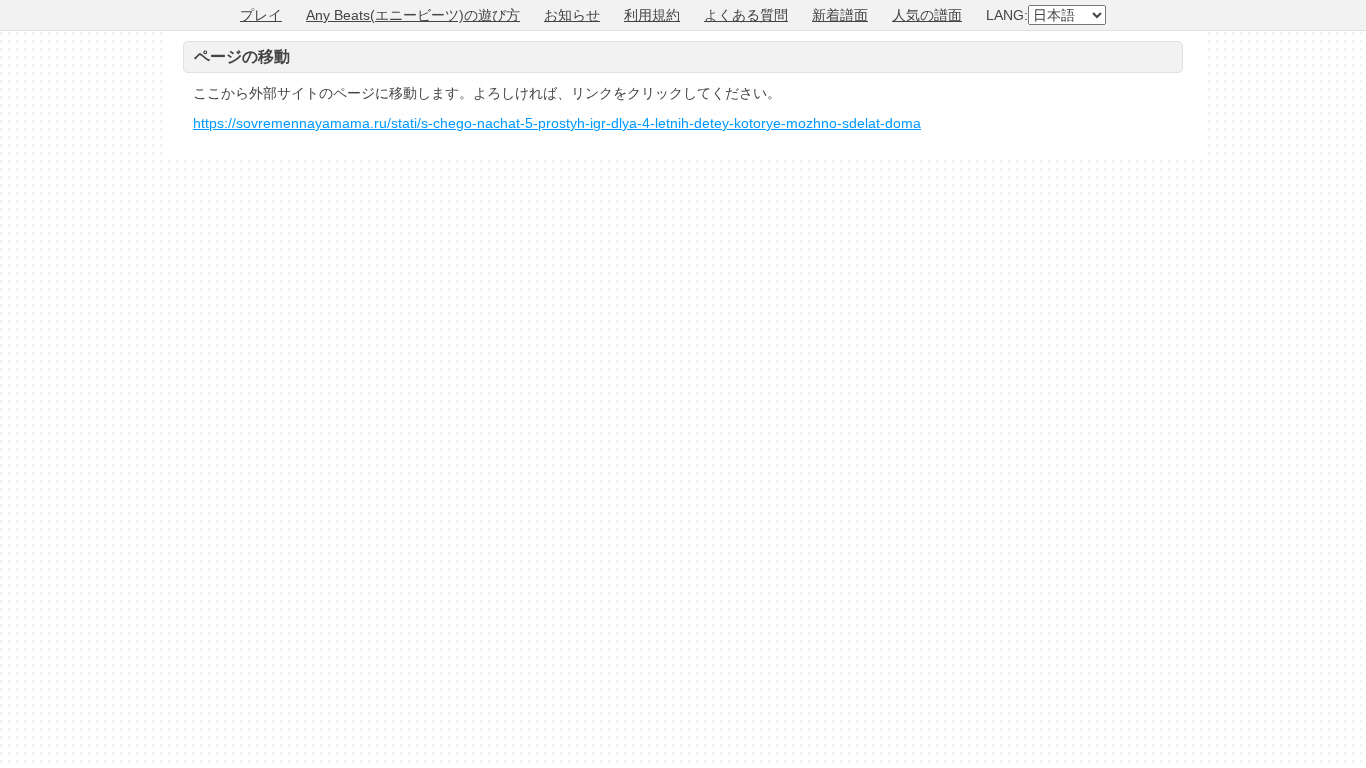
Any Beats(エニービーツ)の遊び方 (413, 15)
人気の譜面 (927, 15)
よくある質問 (746, 15)
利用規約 (652, 15)
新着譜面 (840, 15)
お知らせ (572, 15)
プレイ (261, 15)
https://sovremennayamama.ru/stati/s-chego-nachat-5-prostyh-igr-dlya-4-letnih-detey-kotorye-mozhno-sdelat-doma (557, 123)
